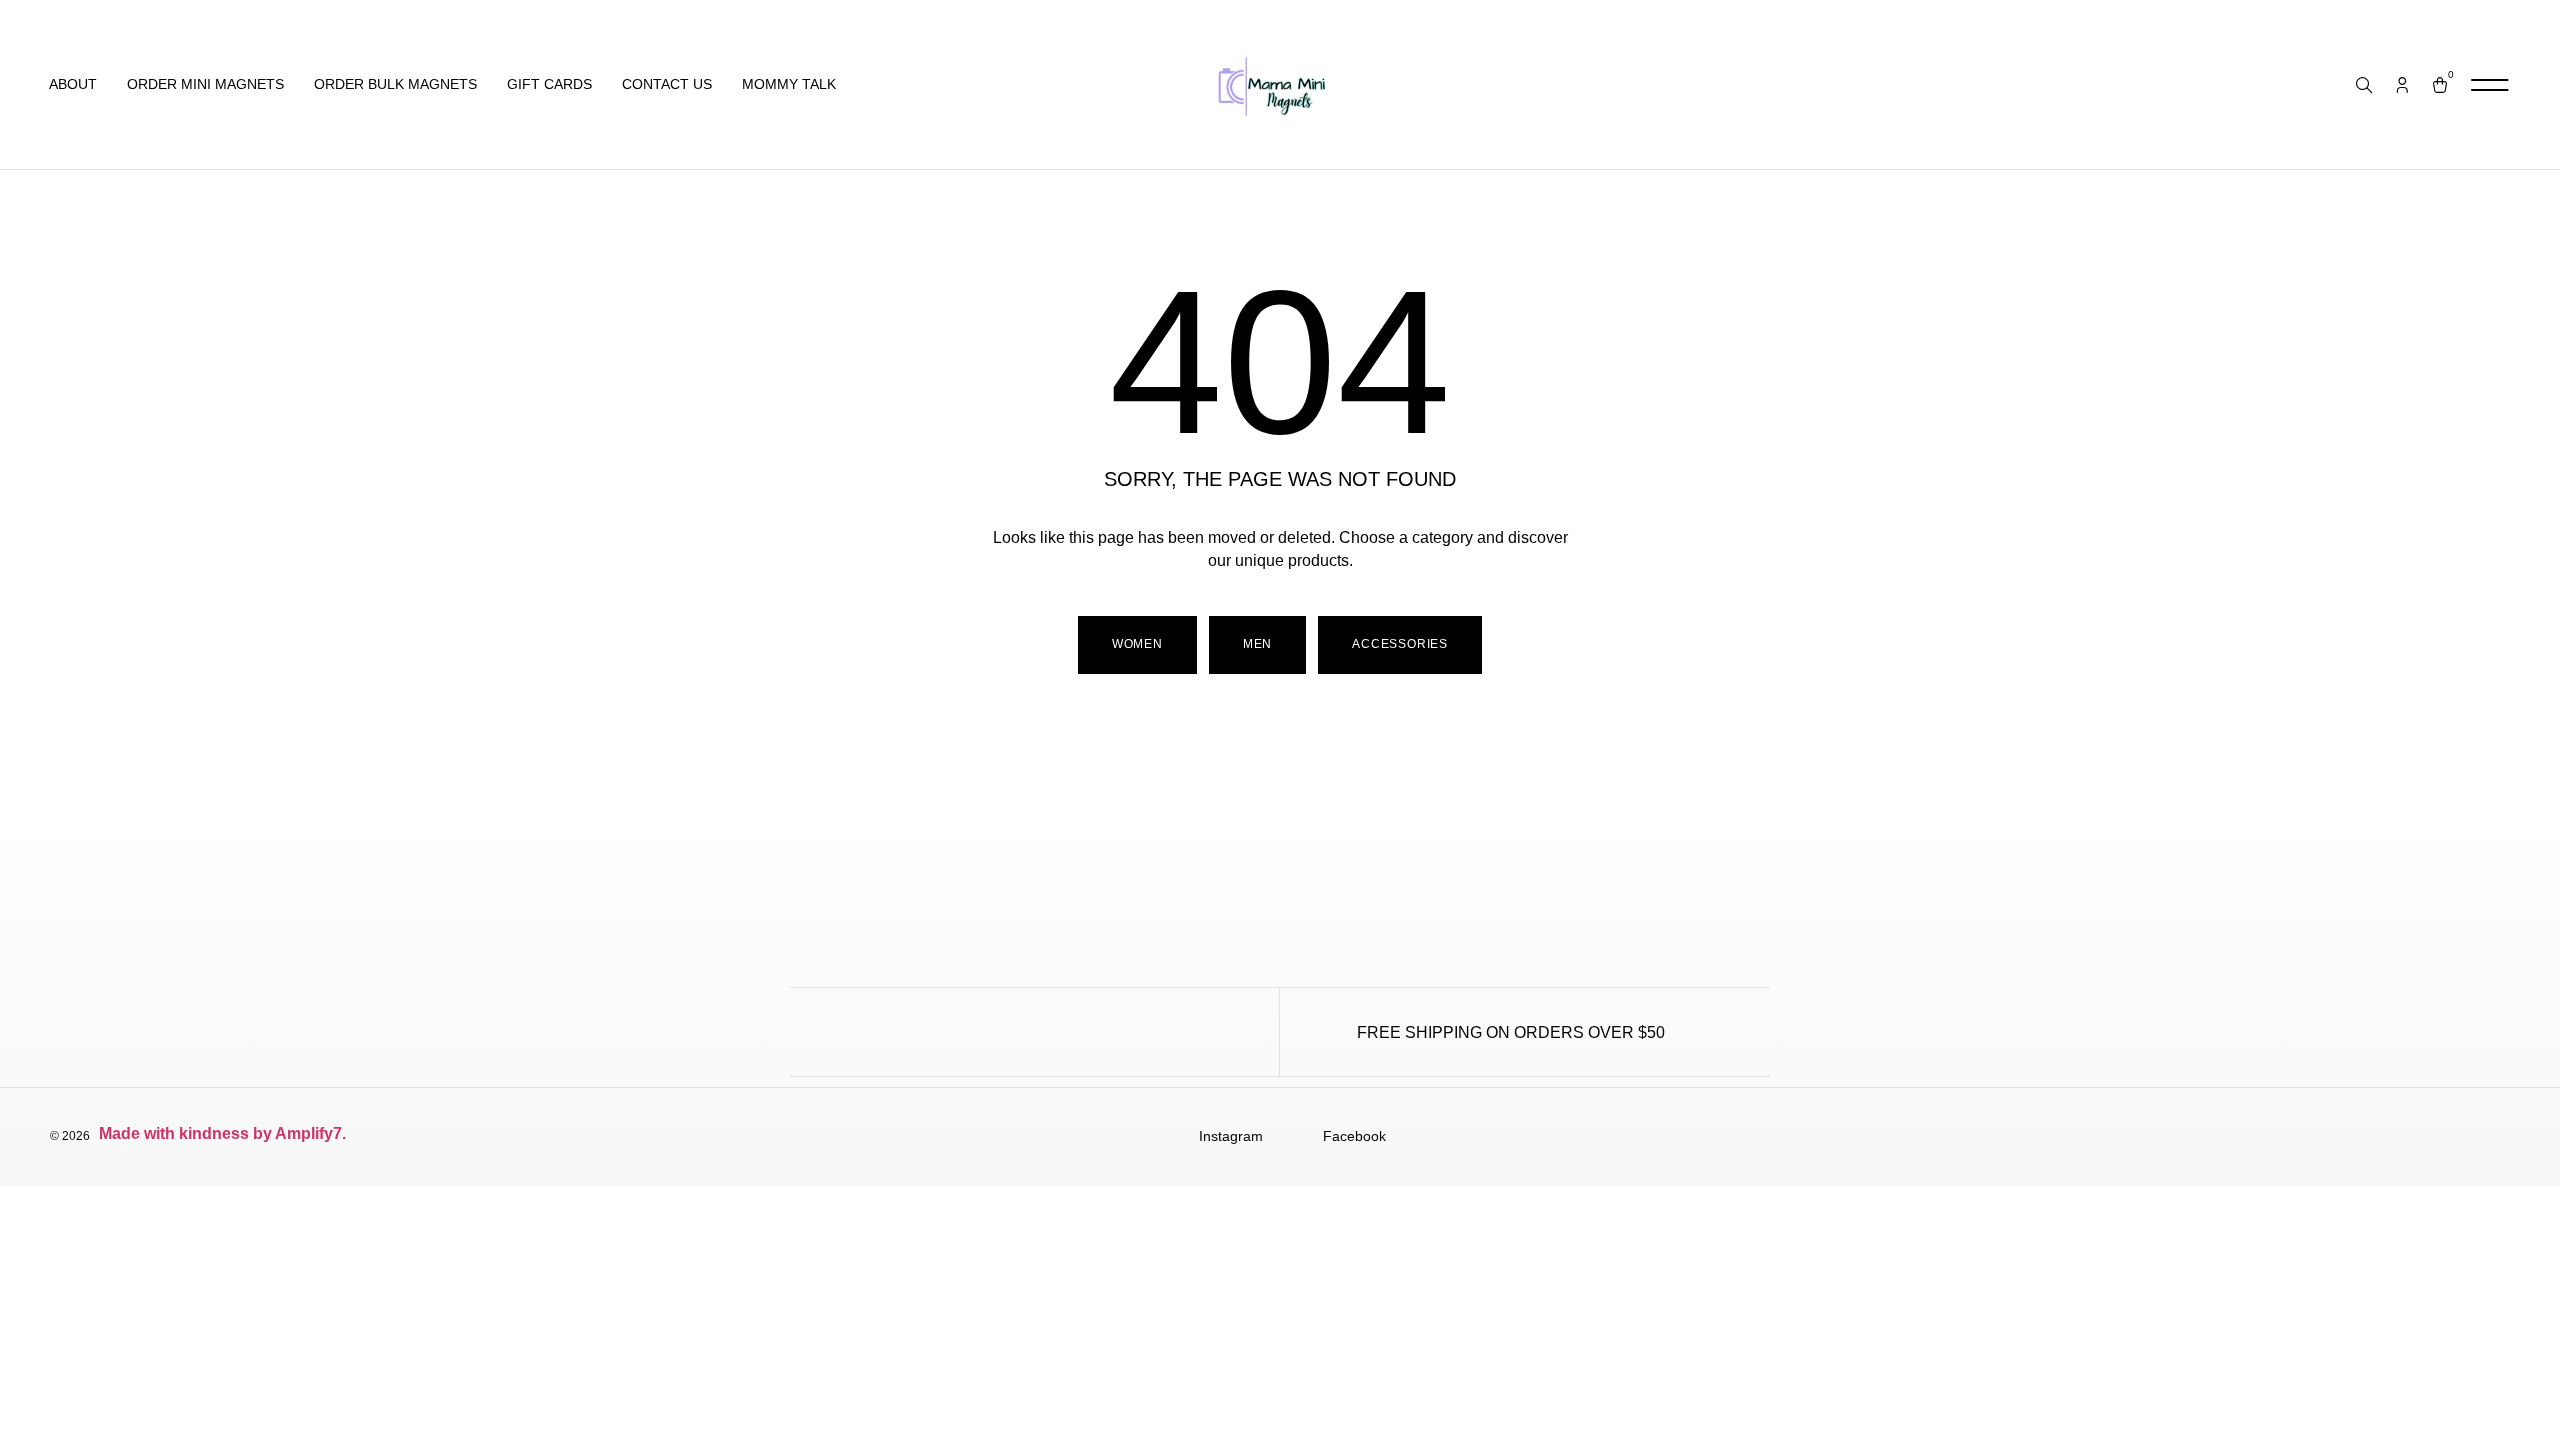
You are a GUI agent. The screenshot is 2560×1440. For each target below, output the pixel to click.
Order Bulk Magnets (395, 84)
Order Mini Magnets (205, 84)
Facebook (1354, 1136)
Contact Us (667, 84)
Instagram (1231, 1136)
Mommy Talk (789, 84)
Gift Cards (549, 84)
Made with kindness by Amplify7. (224, 1133)
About (73, 84)
